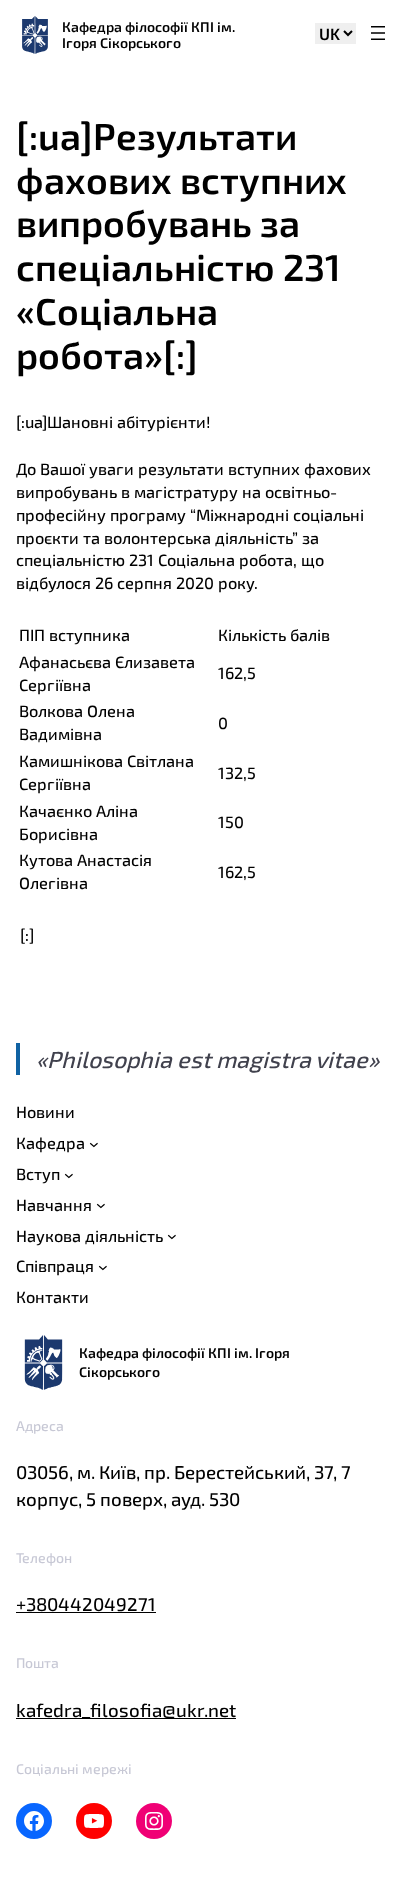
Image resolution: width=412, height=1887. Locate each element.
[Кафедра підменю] (94, 1144)
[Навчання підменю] (101, 1205)
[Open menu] (378, 34)
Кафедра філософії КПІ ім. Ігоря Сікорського (148, 34)
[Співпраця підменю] (103, 1267)
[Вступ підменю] (69, 1174)
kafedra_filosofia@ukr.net (126, 1709)
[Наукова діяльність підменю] (172, 1236)
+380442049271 (86, 1603)
